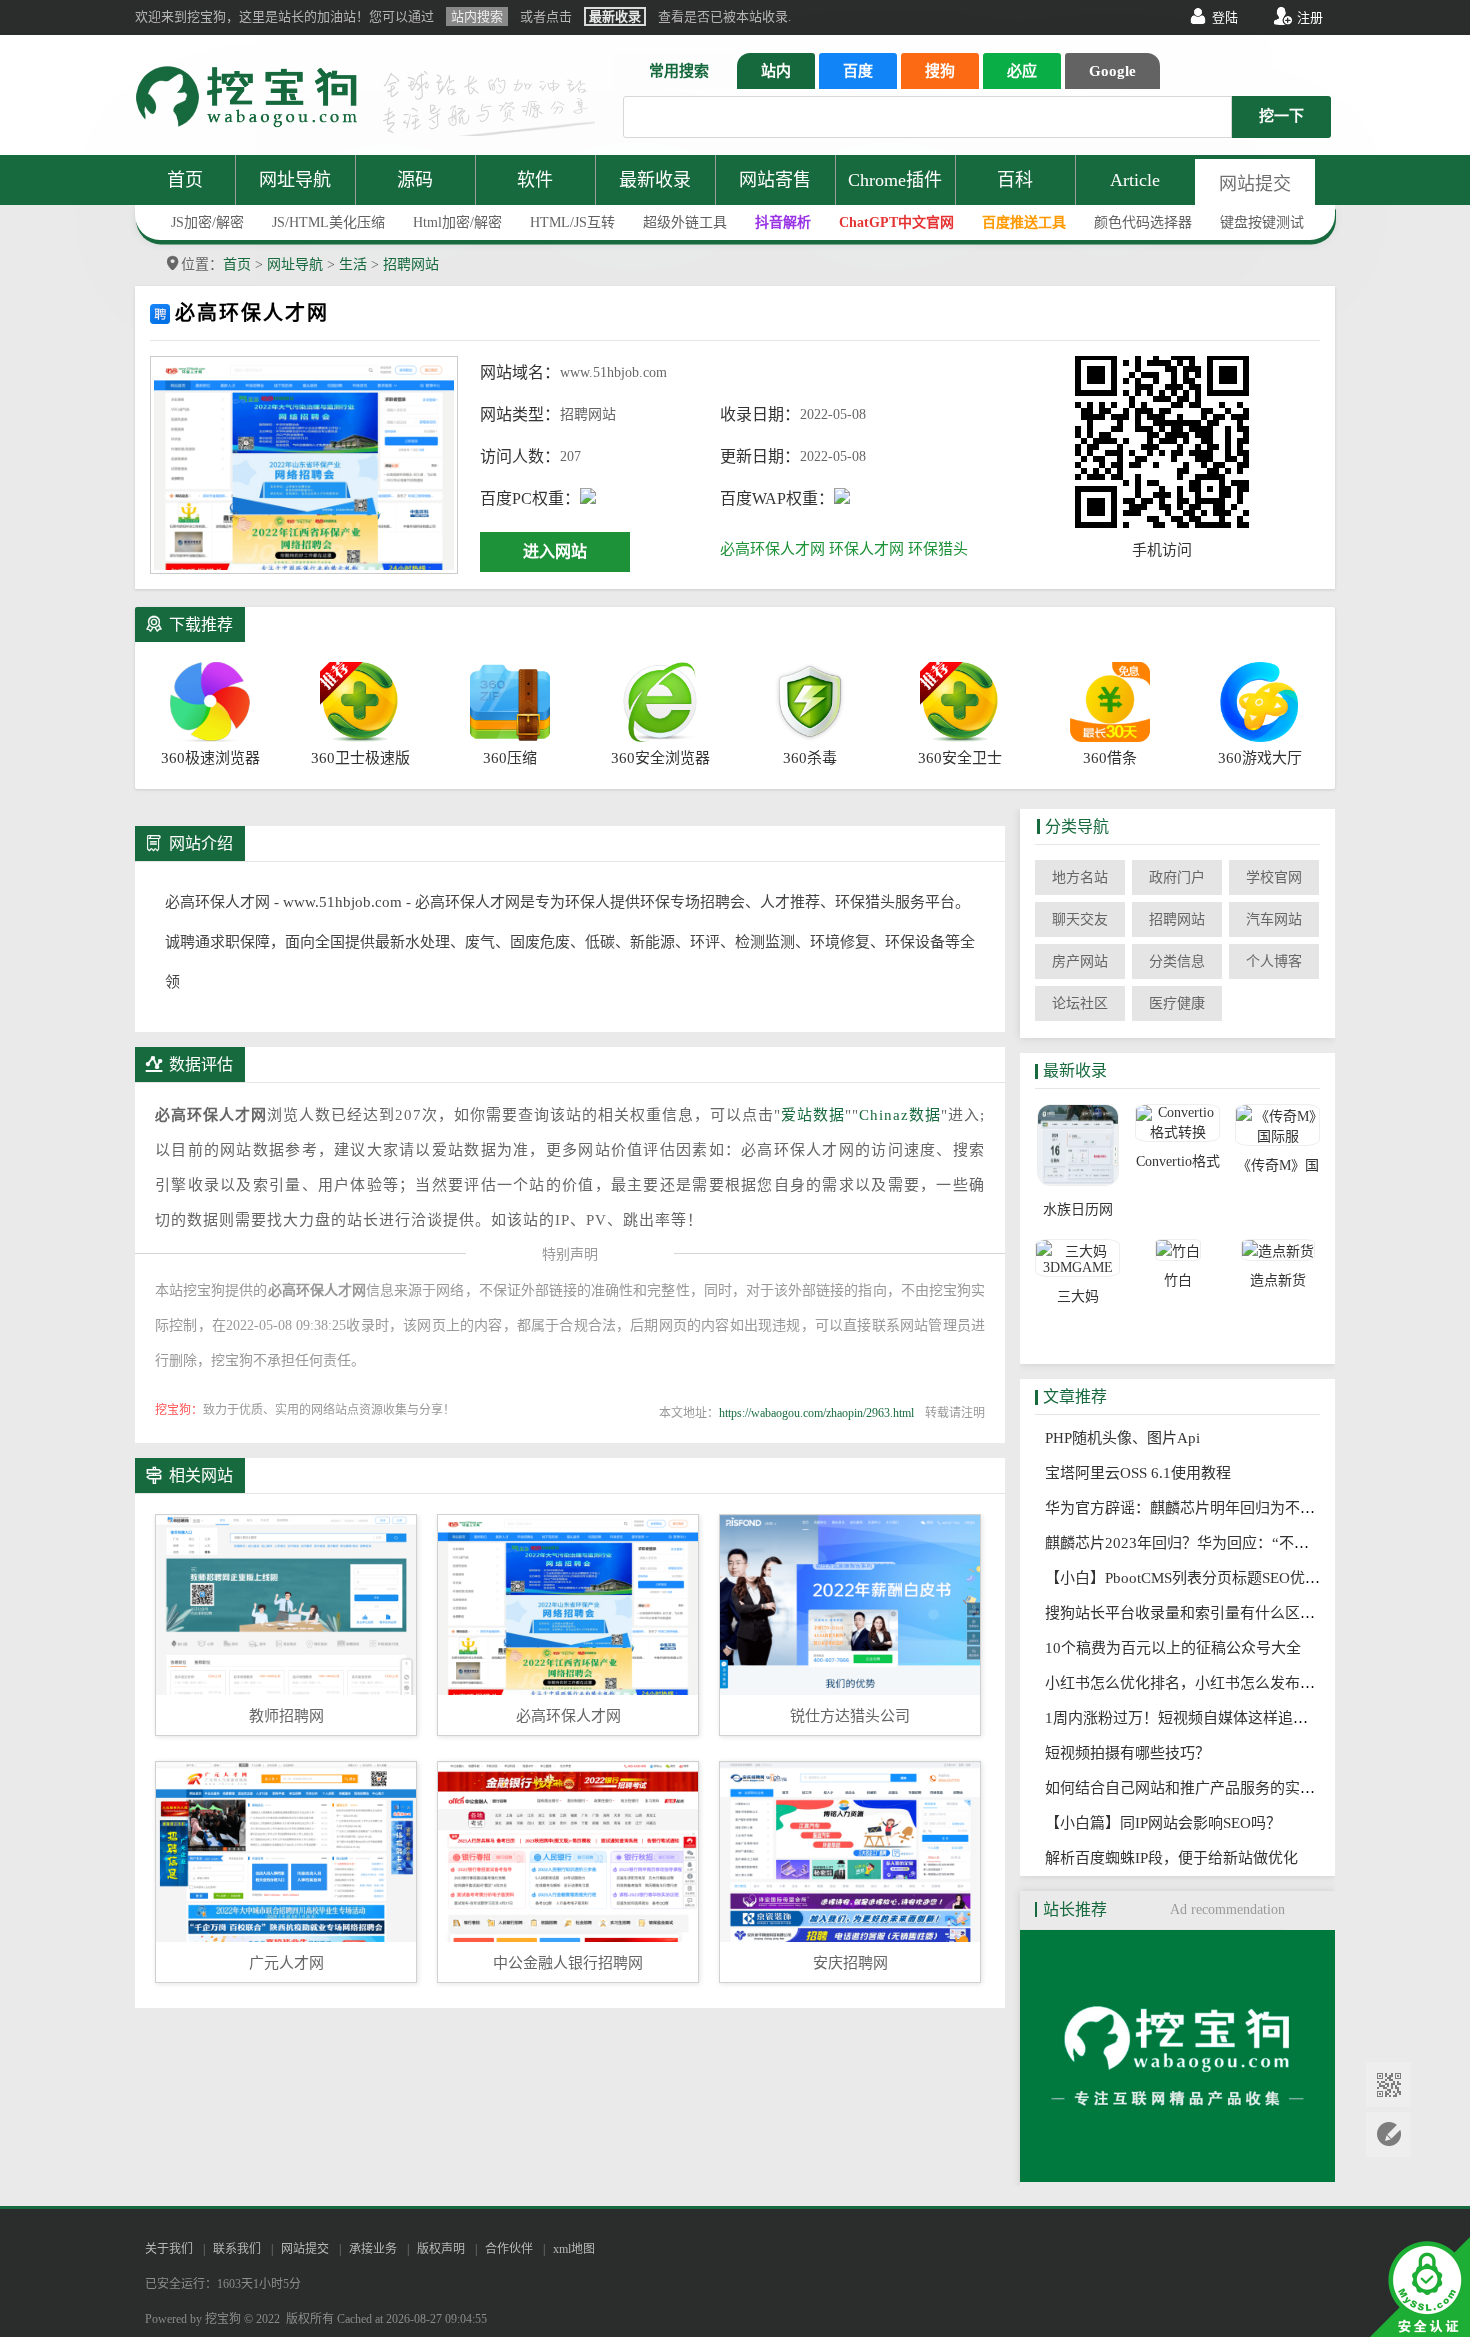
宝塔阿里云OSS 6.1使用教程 (1144, 1473)
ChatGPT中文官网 (896, 222)
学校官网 (1274, 877)
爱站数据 (813, 1115)
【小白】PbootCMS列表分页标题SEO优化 (1188, 1578)
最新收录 (655, 180)
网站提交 (1255, 184)
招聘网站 (411, 264)
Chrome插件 (895, 180)
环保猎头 (938, 549)
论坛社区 (1080, 1003)
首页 (185, 180)
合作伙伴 (509, 2249)
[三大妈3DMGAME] (1077, 1258)
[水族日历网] (1077, 1147)
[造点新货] (1277, 1250)
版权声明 (441, 2249)
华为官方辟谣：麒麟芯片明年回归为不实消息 (1201, 1508)
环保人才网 (866, 549)
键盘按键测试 (1262, 222)
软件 (535, 180)
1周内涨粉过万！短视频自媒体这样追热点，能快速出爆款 (1242, 1718)
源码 (415, 180)
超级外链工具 (685, 222)
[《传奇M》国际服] (1277, 1125)
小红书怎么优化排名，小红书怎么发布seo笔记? (1207, 1683)
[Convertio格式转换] (1177, 1123)
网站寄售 (775, 180)
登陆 (1225, 17)
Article (1135, 180)
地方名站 (1080, 877)
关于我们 (169, 2249)
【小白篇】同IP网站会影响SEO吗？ (1169, 1823)
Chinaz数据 (900, 1115)
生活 (353, 264)
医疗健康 (1177, 1003)
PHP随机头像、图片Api (1128, 1438)
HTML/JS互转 (572, 222)
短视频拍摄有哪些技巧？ (1133, 1753)
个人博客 (1274, 961)
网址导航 (295, 180)
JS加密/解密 (207, 222)
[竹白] (1177, 1250)
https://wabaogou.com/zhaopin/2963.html (816, 1413)
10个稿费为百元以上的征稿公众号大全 (1179, 1648)
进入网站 (555, 551)
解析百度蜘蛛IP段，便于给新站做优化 (1177, 1858)
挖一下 (1281, 116)
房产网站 (1080, 961)
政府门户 (1177, 877)
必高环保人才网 (772, 549)
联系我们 (237, 2249)
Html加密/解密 (457, 222)
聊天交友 (1080, 919)
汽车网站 (1274, 919)
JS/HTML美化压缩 (328, 222)
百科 (1015, 180)
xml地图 (574, 2249)
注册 (1310, 17)
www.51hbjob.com (613, 372)
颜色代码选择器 (1143, 222)
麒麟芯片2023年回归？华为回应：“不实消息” (1201, 1543)
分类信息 (1177, 961)
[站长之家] (1177, 2177)
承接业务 (373, 2249)
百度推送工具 (1024, 222)
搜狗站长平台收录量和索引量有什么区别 (1186, 1613)
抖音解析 (783, 222)
